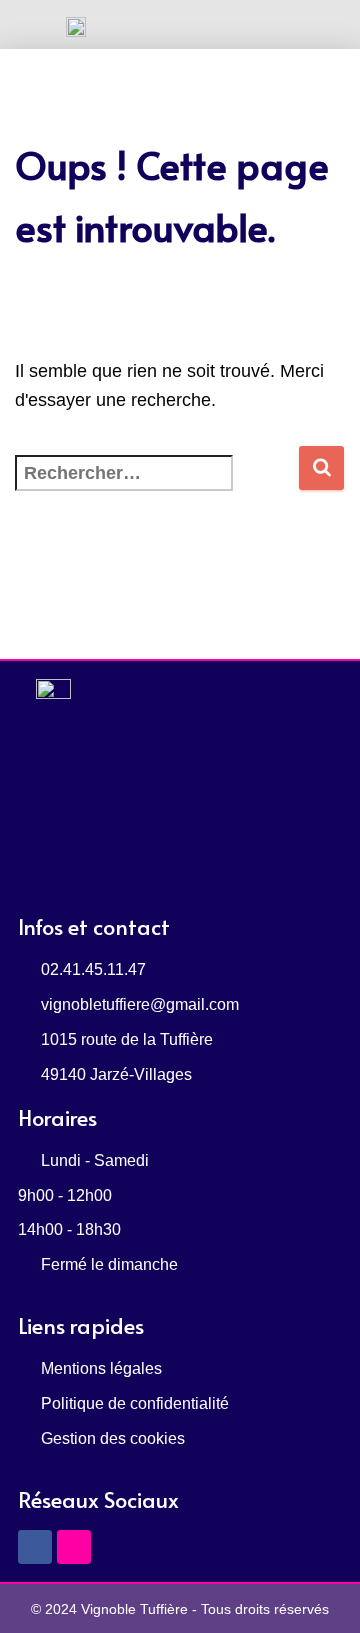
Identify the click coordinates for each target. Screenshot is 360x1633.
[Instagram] (74, 1547)
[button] (180, 24)
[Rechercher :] (156, 486)
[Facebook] (35, 1547)
